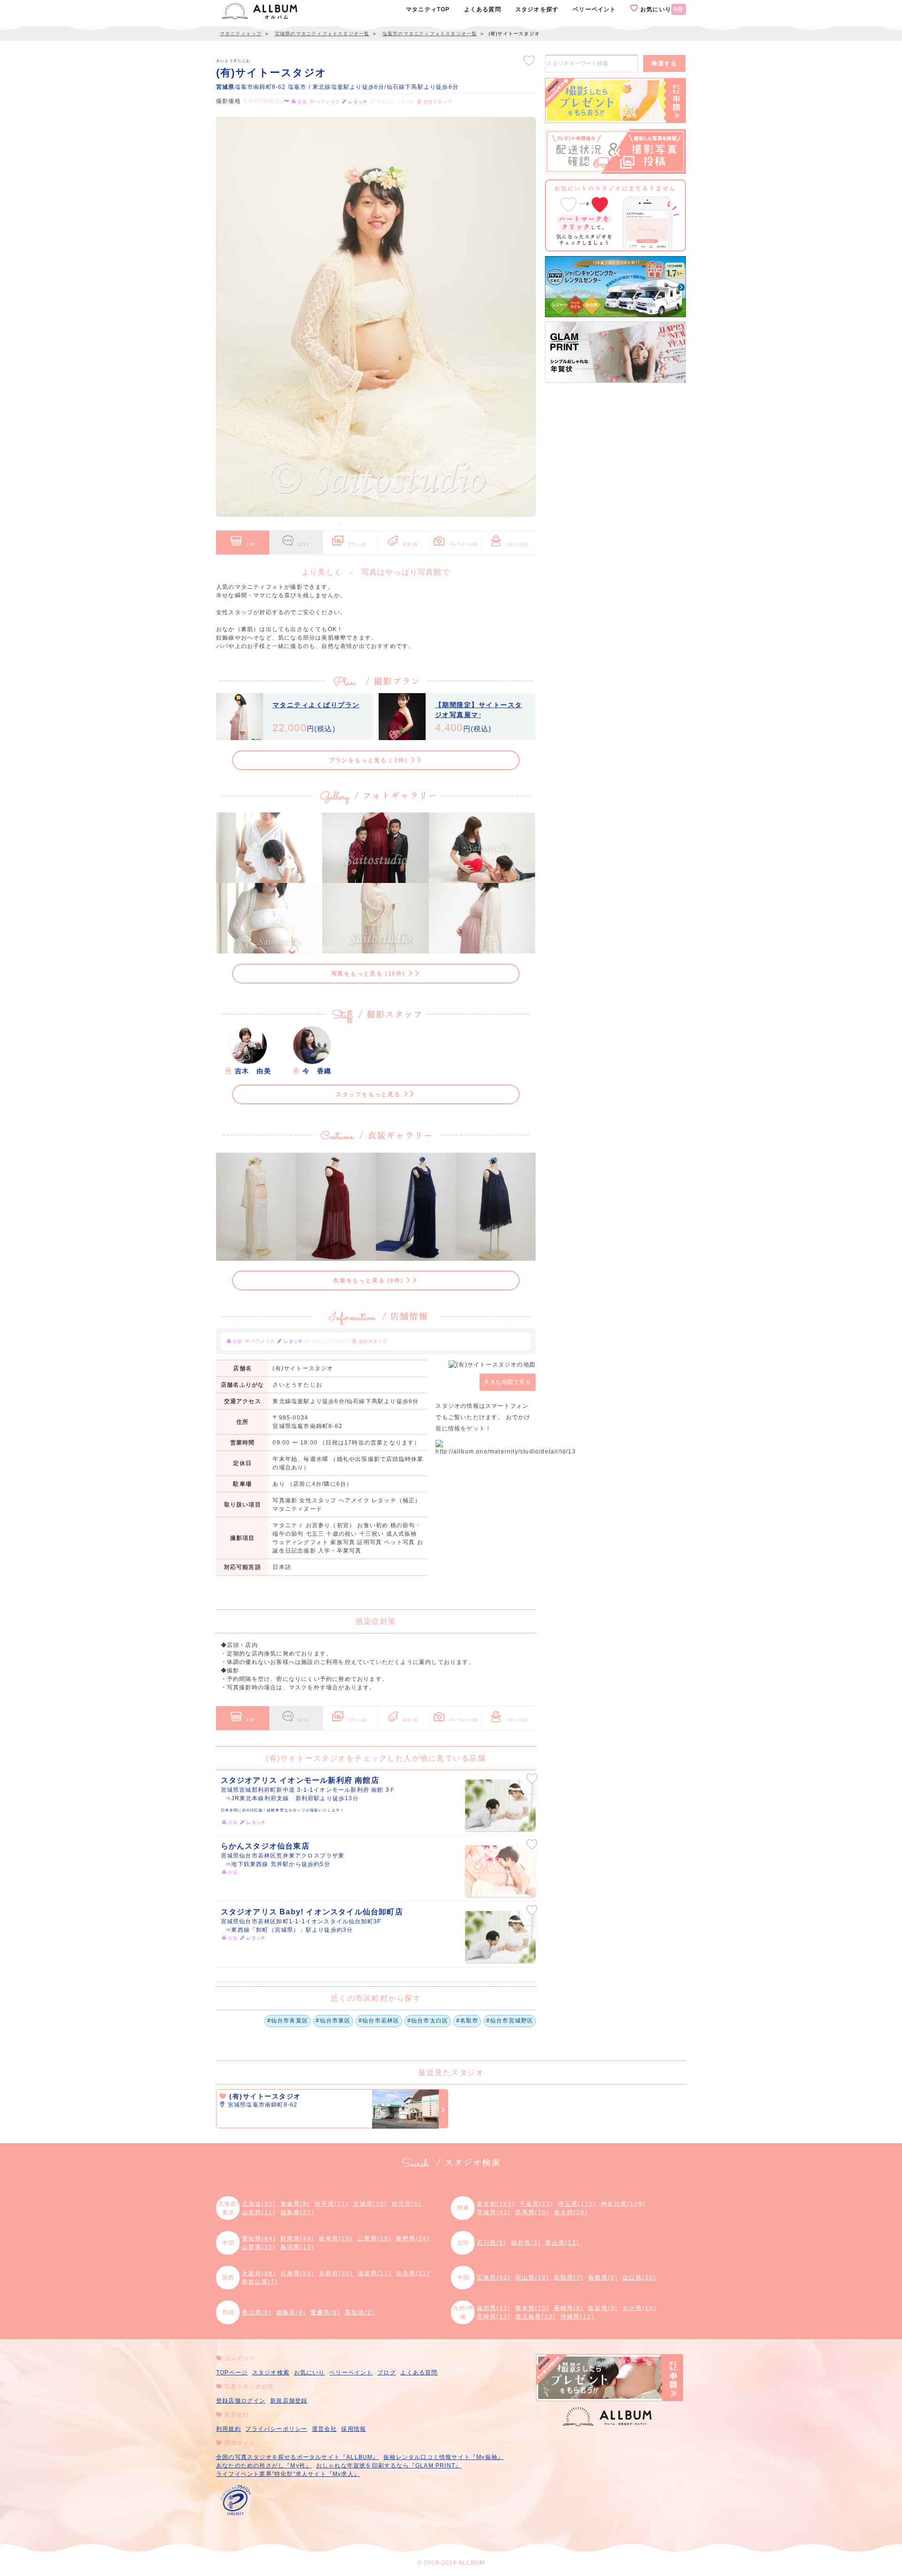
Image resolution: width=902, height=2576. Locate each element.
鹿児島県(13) (536, 2317)
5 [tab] (397, 524)
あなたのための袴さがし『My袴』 (264, 2466)
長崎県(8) (569, 2308)
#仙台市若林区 (379, 2021)
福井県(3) (526, 2243)
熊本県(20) (532, 2308)
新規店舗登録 (289, 2401)
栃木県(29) (571, 2212)
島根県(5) (603, 2278)
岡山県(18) (532, 2278)
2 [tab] (355, 524)
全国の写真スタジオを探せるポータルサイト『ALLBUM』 (298, 2457)
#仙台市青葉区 (288, 2021)
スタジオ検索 (271, 2373)
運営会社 (324, 2429)
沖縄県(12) (577, 2317)
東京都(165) (496, 2204)
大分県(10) (639, 2308)
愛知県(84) (259, 2239)
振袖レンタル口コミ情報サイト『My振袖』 (443, 2457)
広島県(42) (494, 2278)
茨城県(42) (494, 2212)
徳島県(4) (291, 2312)
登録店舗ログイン (241, 2401)
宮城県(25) (370, 2204)
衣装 (410, 544)
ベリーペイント (351, 2373)
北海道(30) (259, 2204)
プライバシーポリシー (276, 2429)
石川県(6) (492, 2243)
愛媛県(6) (325, 2312)
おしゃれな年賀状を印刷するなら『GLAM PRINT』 (389, 2466)
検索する (664, 63)
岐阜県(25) (336, 2239)
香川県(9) (257, 2312)
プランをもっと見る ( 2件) (369, 760)
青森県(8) (295, 2204)
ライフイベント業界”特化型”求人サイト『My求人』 (288, 2474)
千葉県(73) (537, 2204)
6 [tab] (411, 524)
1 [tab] (341, 524)
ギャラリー (464, 544)
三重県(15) (374, 2239)
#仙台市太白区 (428, 2021)
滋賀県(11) (374, 2273)
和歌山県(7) (260, 2282)
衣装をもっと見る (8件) (369, 1280)
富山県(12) (562, 2243)
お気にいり (661, 9)
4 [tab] (383, 524)
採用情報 (354, 2429)
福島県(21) (297, 2212)
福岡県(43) (494, 2308)
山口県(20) (639, 2278)
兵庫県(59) (297, 2273)
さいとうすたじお (233, 61)
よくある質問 (419, 2373)
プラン (357, 544)
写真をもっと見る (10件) (369, 974)
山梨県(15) (259, 2247)
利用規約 (229, 2429)
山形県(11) (259, 2212)
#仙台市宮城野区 (510, 2021)
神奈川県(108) (623, 2204)
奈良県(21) (413, 2273)
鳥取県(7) (569, 2278)
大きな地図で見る (507, 1382)
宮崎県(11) (494, 2317)
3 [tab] (369, 524)
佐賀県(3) (603, 2308)
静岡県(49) (297, 2239)
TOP (250, 544)
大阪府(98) (259, 2273)
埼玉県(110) (577, 2204)
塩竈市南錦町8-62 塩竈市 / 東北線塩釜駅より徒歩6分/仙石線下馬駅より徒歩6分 (337, 87)
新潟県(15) (297, 2247)
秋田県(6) (407, 2204)
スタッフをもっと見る (369, 1094)
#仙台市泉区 (333, 2021)
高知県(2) (360, 2312)
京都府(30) (336, 2273)
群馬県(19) (532, 2212)
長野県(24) (413, 2239)
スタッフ (517, 544)
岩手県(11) (332, 2204)
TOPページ (232, 2373)
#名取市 (467, 2021)
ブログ (387, 2373)
